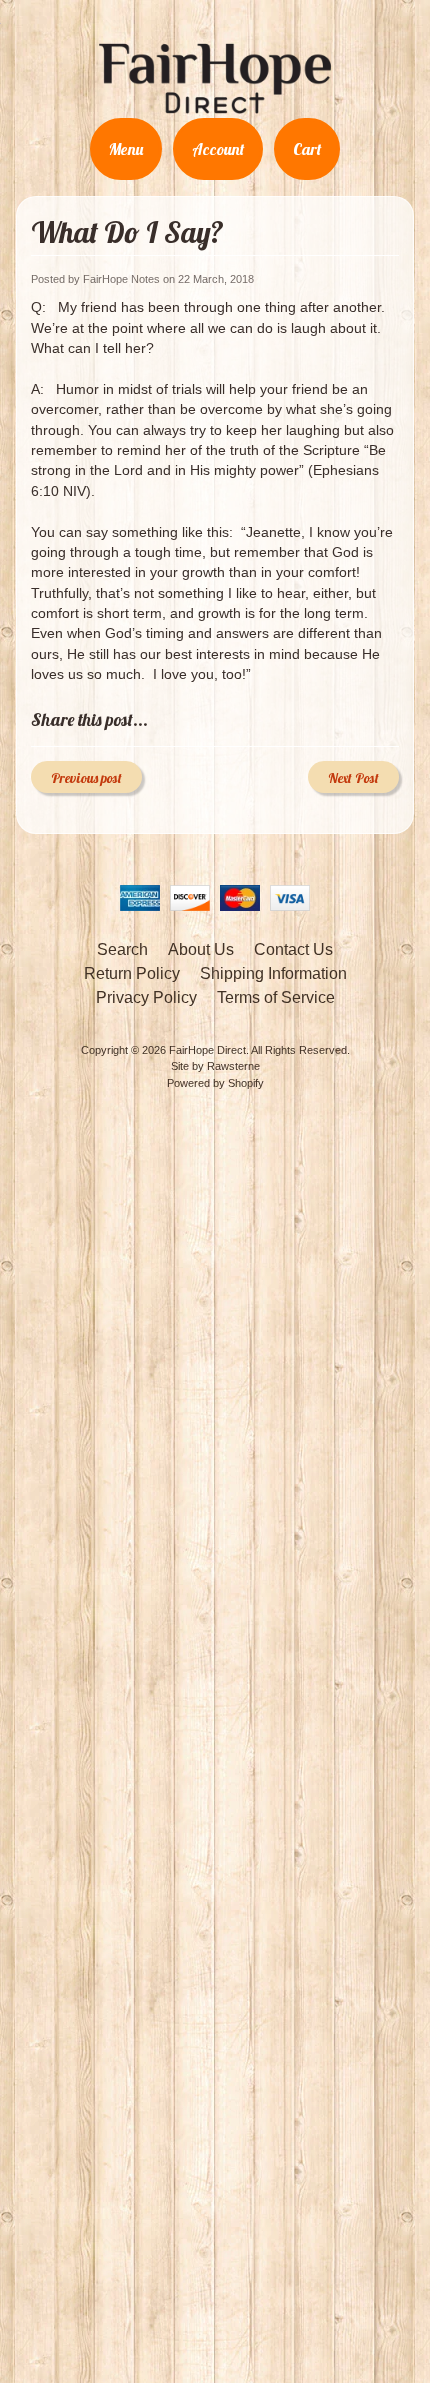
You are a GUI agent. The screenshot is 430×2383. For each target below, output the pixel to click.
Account (218, 149)
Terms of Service (276, 997)
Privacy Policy (146, 997)
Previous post (86, 777)
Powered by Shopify (215, 1083)
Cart (307, 149)
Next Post (353, 777)
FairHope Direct (207, 1050)
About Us (201, 949)
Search (122, 949)
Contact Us (293, 949)
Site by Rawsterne (215, 1066)
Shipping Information (273, 973)
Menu (126, 149)
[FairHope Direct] (215, 105)
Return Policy (132, 973)
